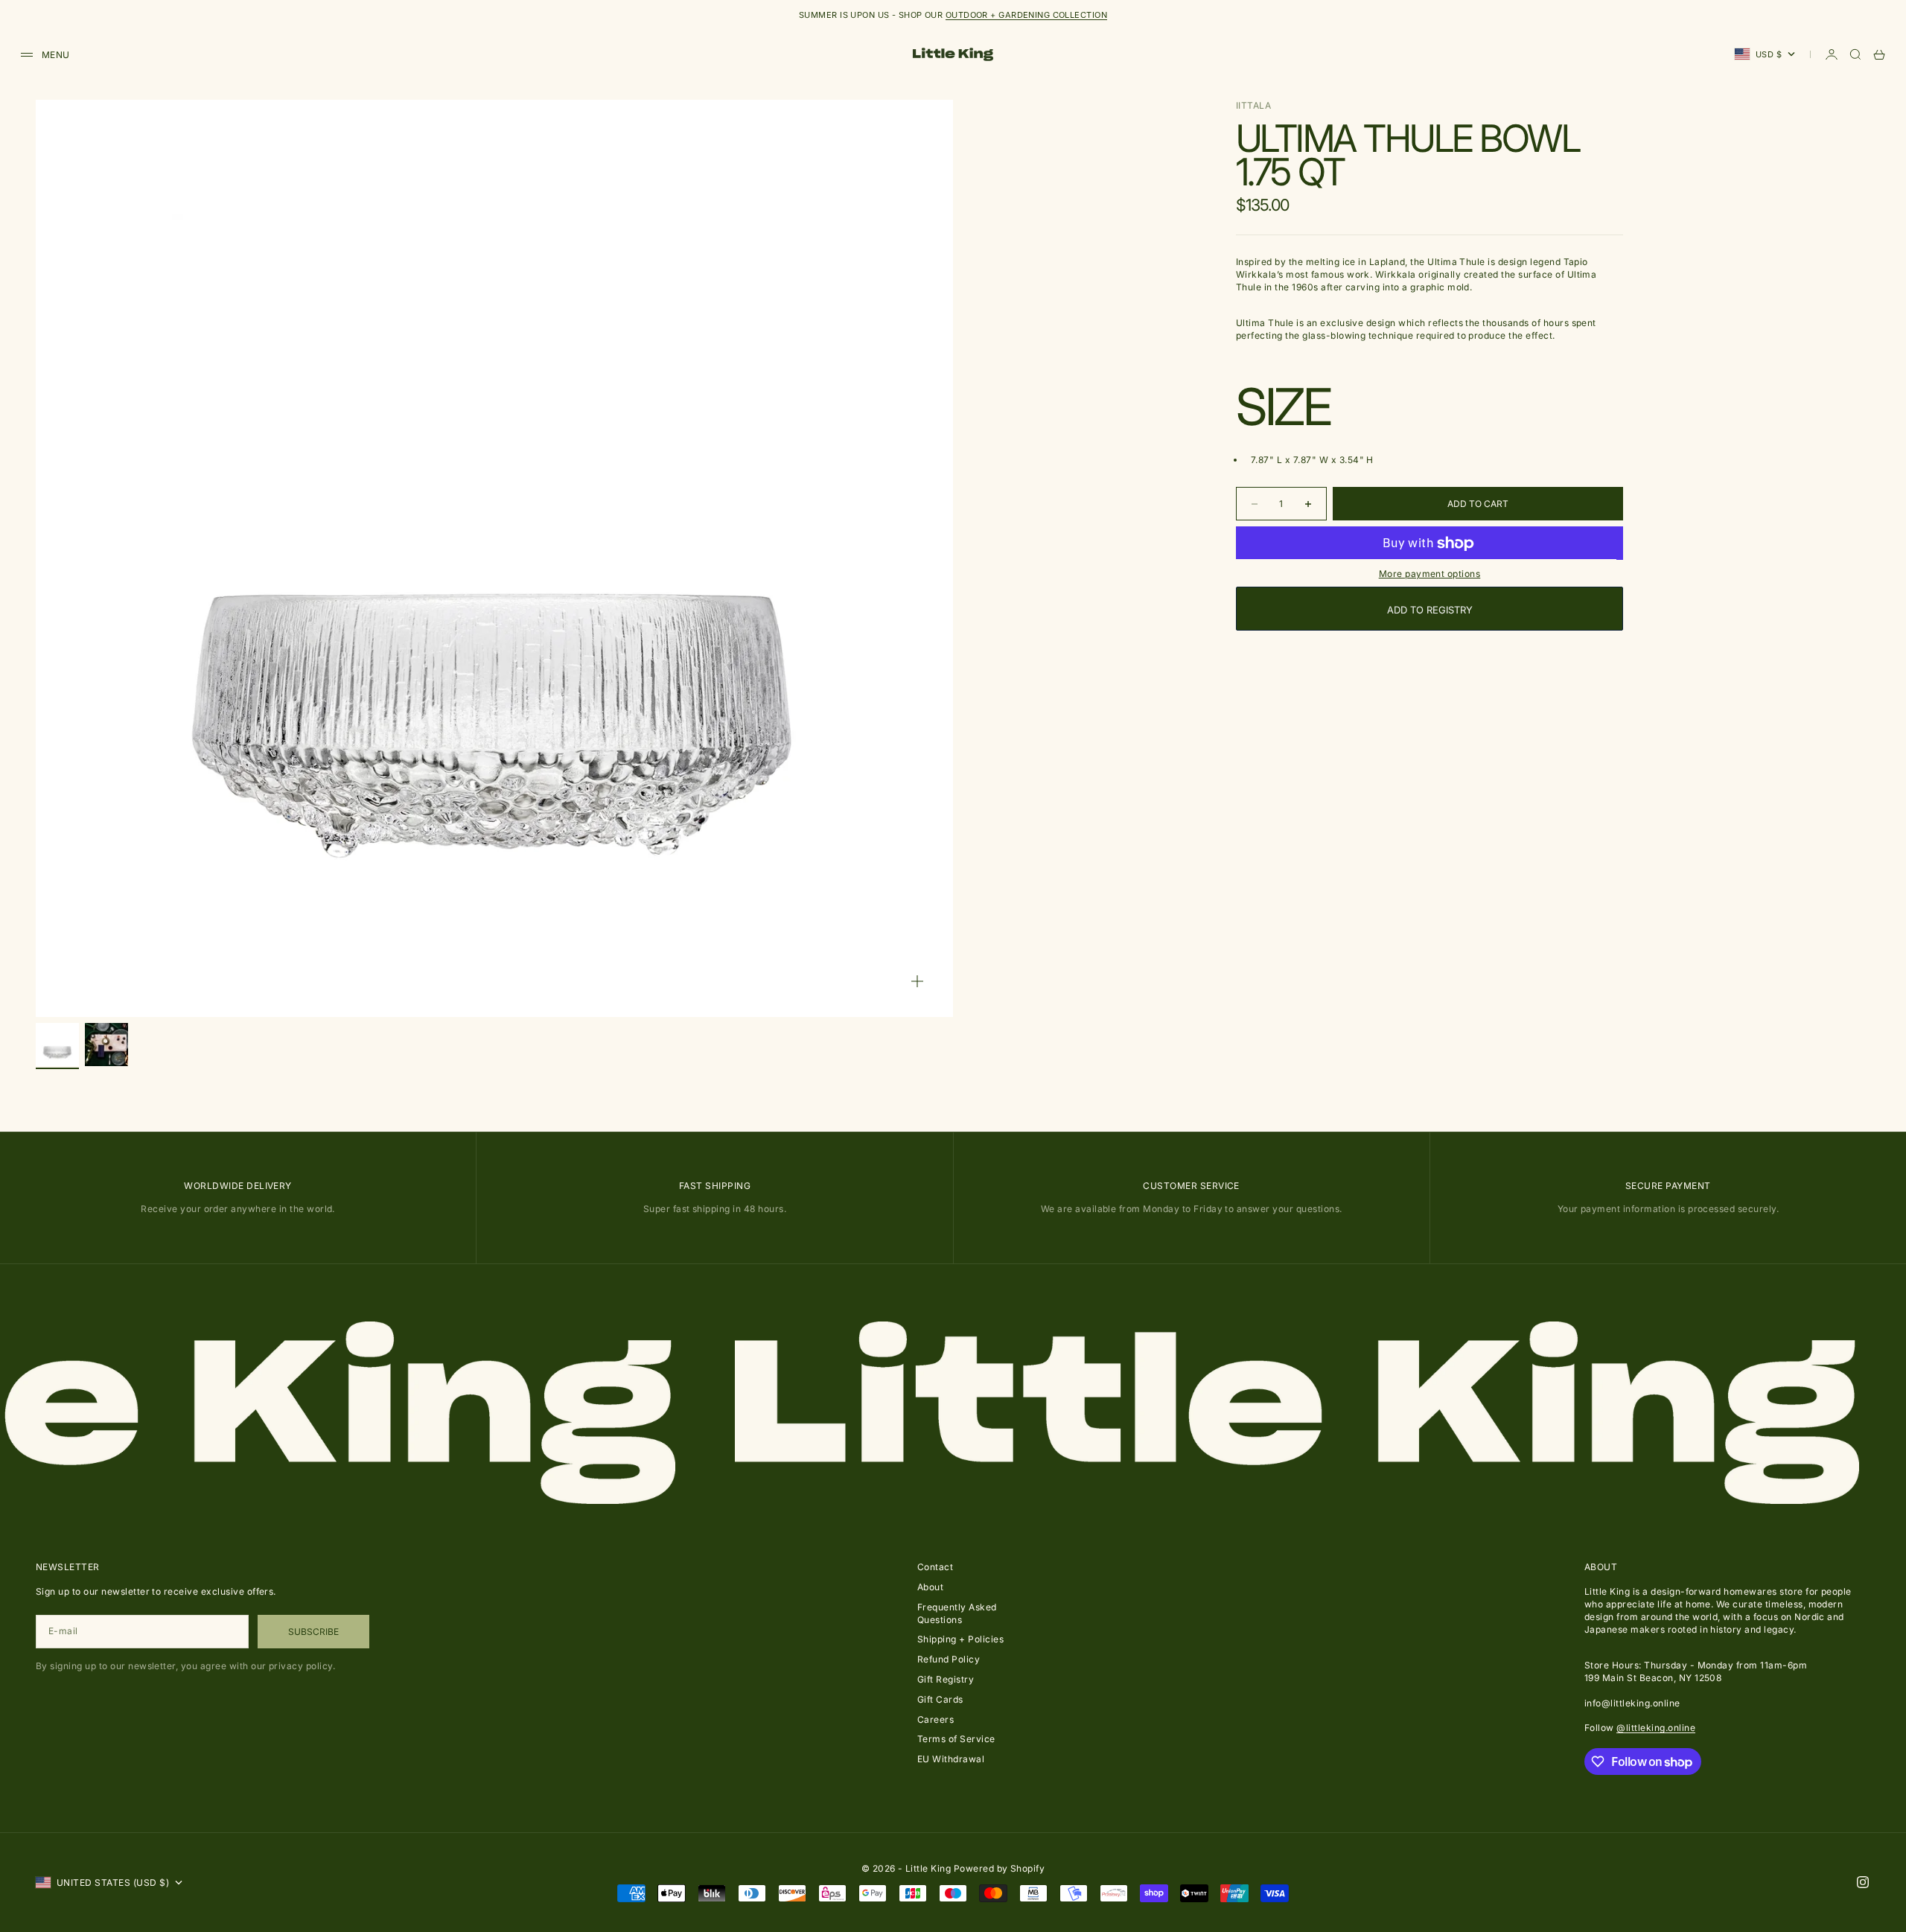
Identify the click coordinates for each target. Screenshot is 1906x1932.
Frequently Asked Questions (957, 1613)
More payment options (1430, 574)
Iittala (1253, 105)
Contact (935, 1567)
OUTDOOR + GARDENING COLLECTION (1026, 15)
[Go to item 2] (106, 1045)
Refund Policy (949, 1659)
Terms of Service (956, 1739)
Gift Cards (940, 1699)
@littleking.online (1656, 1728)
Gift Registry (946, 1679)
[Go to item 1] (57, 1045)
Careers (936, 1719)
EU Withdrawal (951, 1759)
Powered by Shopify (1000, 1868)
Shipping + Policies (960, 1639)
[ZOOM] (917, 981)
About (930, 1587)
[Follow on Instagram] (1863, 1882)
